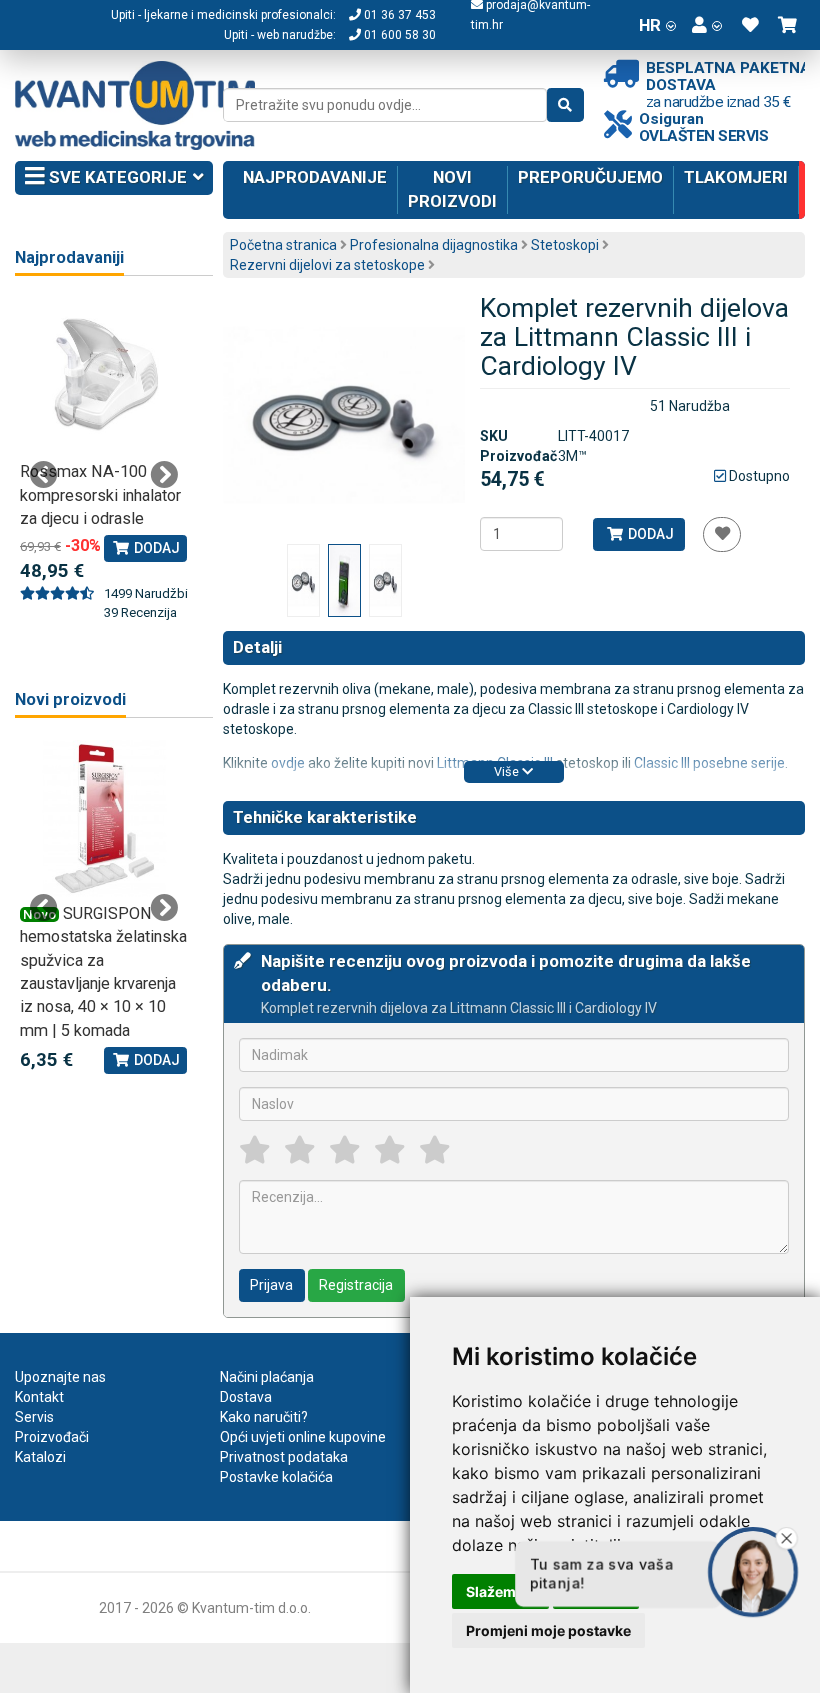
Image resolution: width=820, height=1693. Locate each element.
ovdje (288, 763)
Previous (44, 475)
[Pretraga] (565, 105)
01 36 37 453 (398, 15)
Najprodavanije (315, 177)
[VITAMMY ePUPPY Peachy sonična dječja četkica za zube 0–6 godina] (104, 818)
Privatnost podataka (284, 1457)
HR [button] (650, 25)
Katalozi (40, 1457)
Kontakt (39, 1397)
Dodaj (649, 534)
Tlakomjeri (736, 177)
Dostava (246, 1397)
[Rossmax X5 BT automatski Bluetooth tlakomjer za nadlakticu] (104, 376)
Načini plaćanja (267, 1377)
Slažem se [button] (500, 1591)
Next (164, 475)
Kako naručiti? (264, 1417)
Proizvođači (52, 1437)
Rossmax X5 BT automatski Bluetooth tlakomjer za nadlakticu (100, 495)
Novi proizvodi (452, 189)
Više (508, 771)
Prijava (271, 1285)
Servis (34, 1417)
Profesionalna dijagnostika (434, 245)
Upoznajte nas (60, 1377)
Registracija (356, 1285)
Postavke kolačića (276, 1477)
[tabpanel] (104, 449)
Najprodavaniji (69, 257)
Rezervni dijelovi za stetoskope (327, 265)
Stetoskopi (565, 245)
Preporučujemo (590, 177)
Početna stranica (283, 245)
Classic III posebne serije (709, 763)
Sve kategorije (116, 177)
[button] (707, 25)
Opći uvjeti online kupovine (303, 1437)
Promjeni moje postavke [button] (548, 1630)
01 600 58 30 (398, 35)
